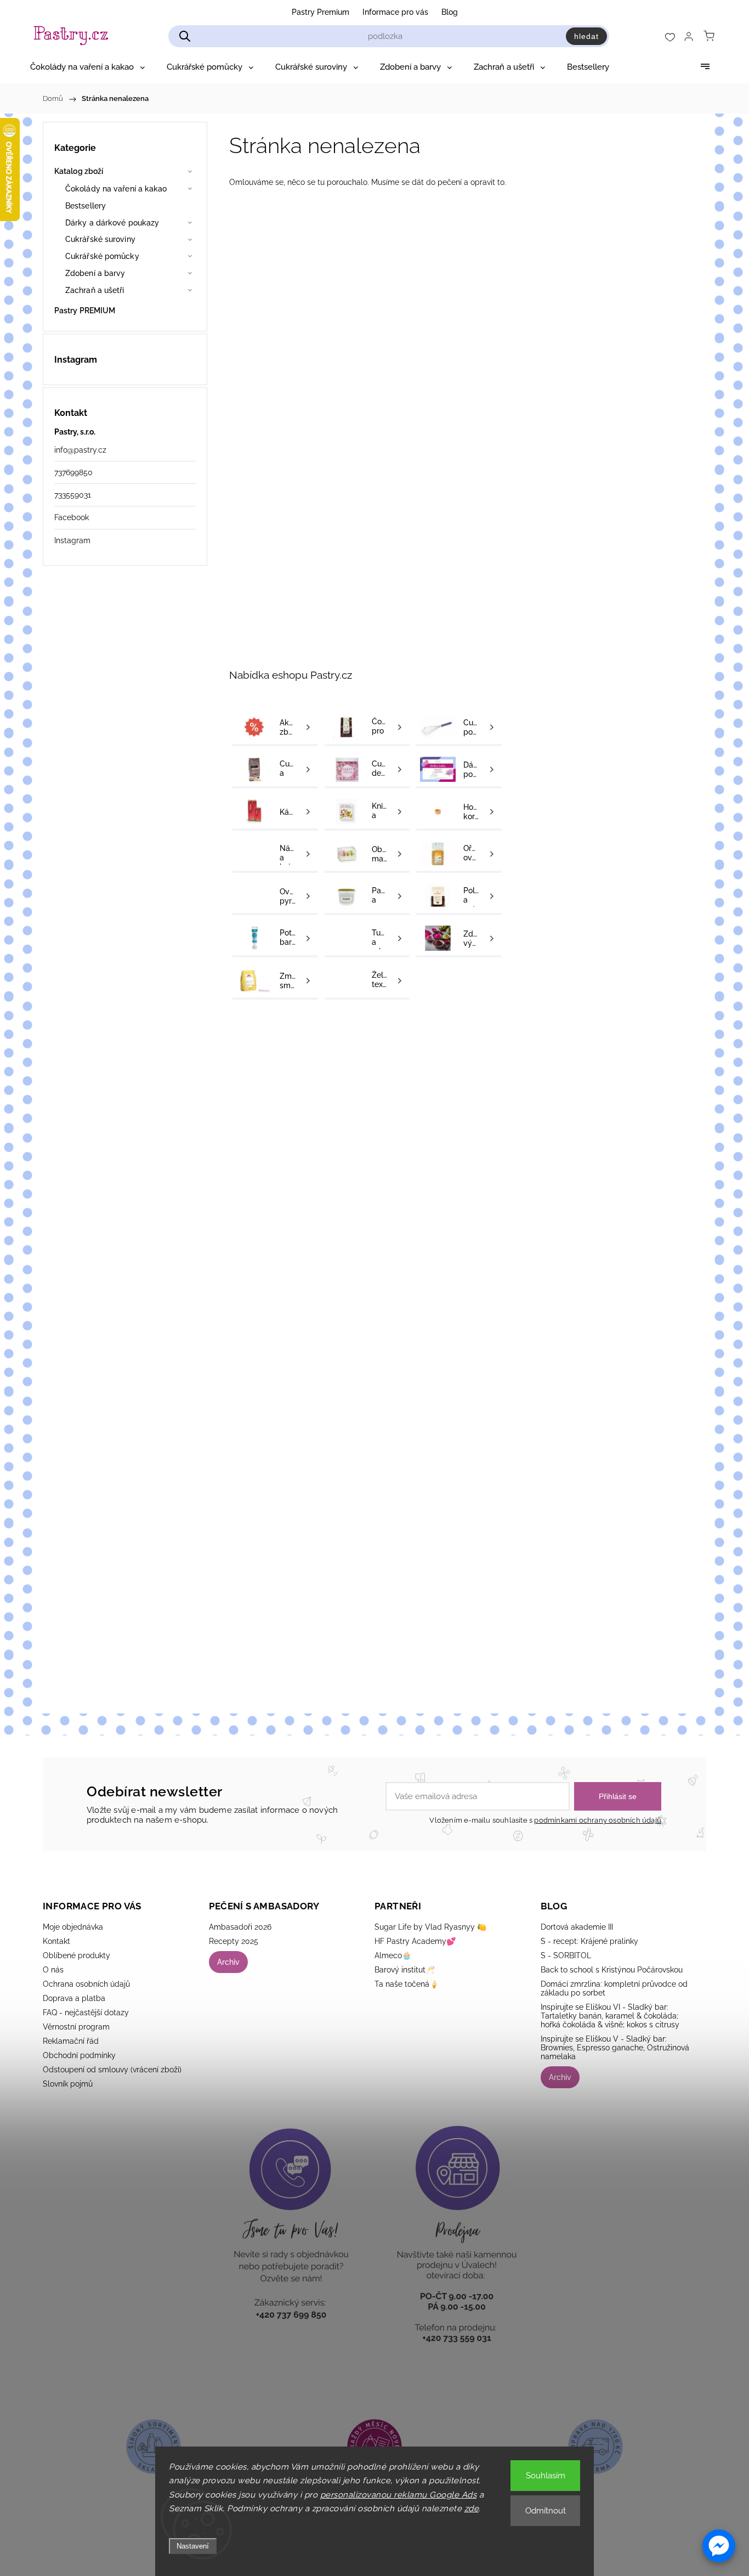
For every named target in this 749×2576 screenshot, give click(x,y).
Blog (450, 12)
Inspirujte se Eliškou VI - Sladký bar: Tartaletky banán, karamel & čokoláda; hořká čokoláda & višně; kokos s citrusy (610, 2016)
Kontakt (56, 1941)
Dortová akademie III (577, 1927)
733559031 (73, 495)
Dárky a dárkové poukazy (112, 223)
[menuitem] (87, 67)
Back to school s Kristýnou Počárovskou (612, 1970)
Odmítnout (546, 2511)
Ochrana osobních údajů (86, 1984)
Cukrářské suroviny (100, 239)
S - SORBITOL (566, 1955)
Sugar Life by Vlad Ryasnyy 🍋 (430, 1927)
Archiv (228, 1962)
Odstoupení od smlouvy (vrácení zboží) (112, 2070)
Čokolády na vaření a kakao (116, 189)
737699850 (73, 472)
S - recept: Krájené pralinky (589, 1941)
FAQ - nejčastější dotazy (86, 2013)
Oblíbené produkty (76, 1955)
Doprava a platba (74, 1998)
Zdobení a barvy (95, 273)
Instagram (72, 540)
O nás (53, 1970)
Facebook (72, 517)
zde (472, 2509)
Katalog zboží (79, 171)
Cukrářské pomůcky (102, 256)
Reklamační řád (71, 2041)
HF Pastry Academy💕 (415, 1941)
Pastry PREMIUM (85, 311)
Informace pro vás (395, 12)
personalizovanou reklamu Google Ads (399, 2495)
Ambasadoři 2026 (240, 1927)
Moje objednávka (73, 1927)
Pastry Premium (320, 12)
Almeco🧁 (393, 1955)
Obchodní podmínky (79, 2055)
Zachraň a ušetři (95, 290)
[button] (719, 2546)
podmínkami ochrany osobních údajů (598, 1820)
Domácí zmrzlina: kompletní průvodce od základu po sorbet (614, 1988)
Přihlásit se (618, 1796)
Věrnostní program (76, 2027)
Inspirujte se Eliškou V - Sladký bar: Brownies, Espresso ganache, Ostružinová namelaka (615, 2048)
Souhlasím (546, 2476)
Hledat (586, 36)
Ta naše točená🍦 (407, 1984)
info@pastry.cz (80, 450)
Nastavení (193, 2546)
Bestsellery (86, 206)
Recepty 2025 (234, 1941)
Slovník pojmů (68, 2084)
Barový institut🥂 (405, 1970)
